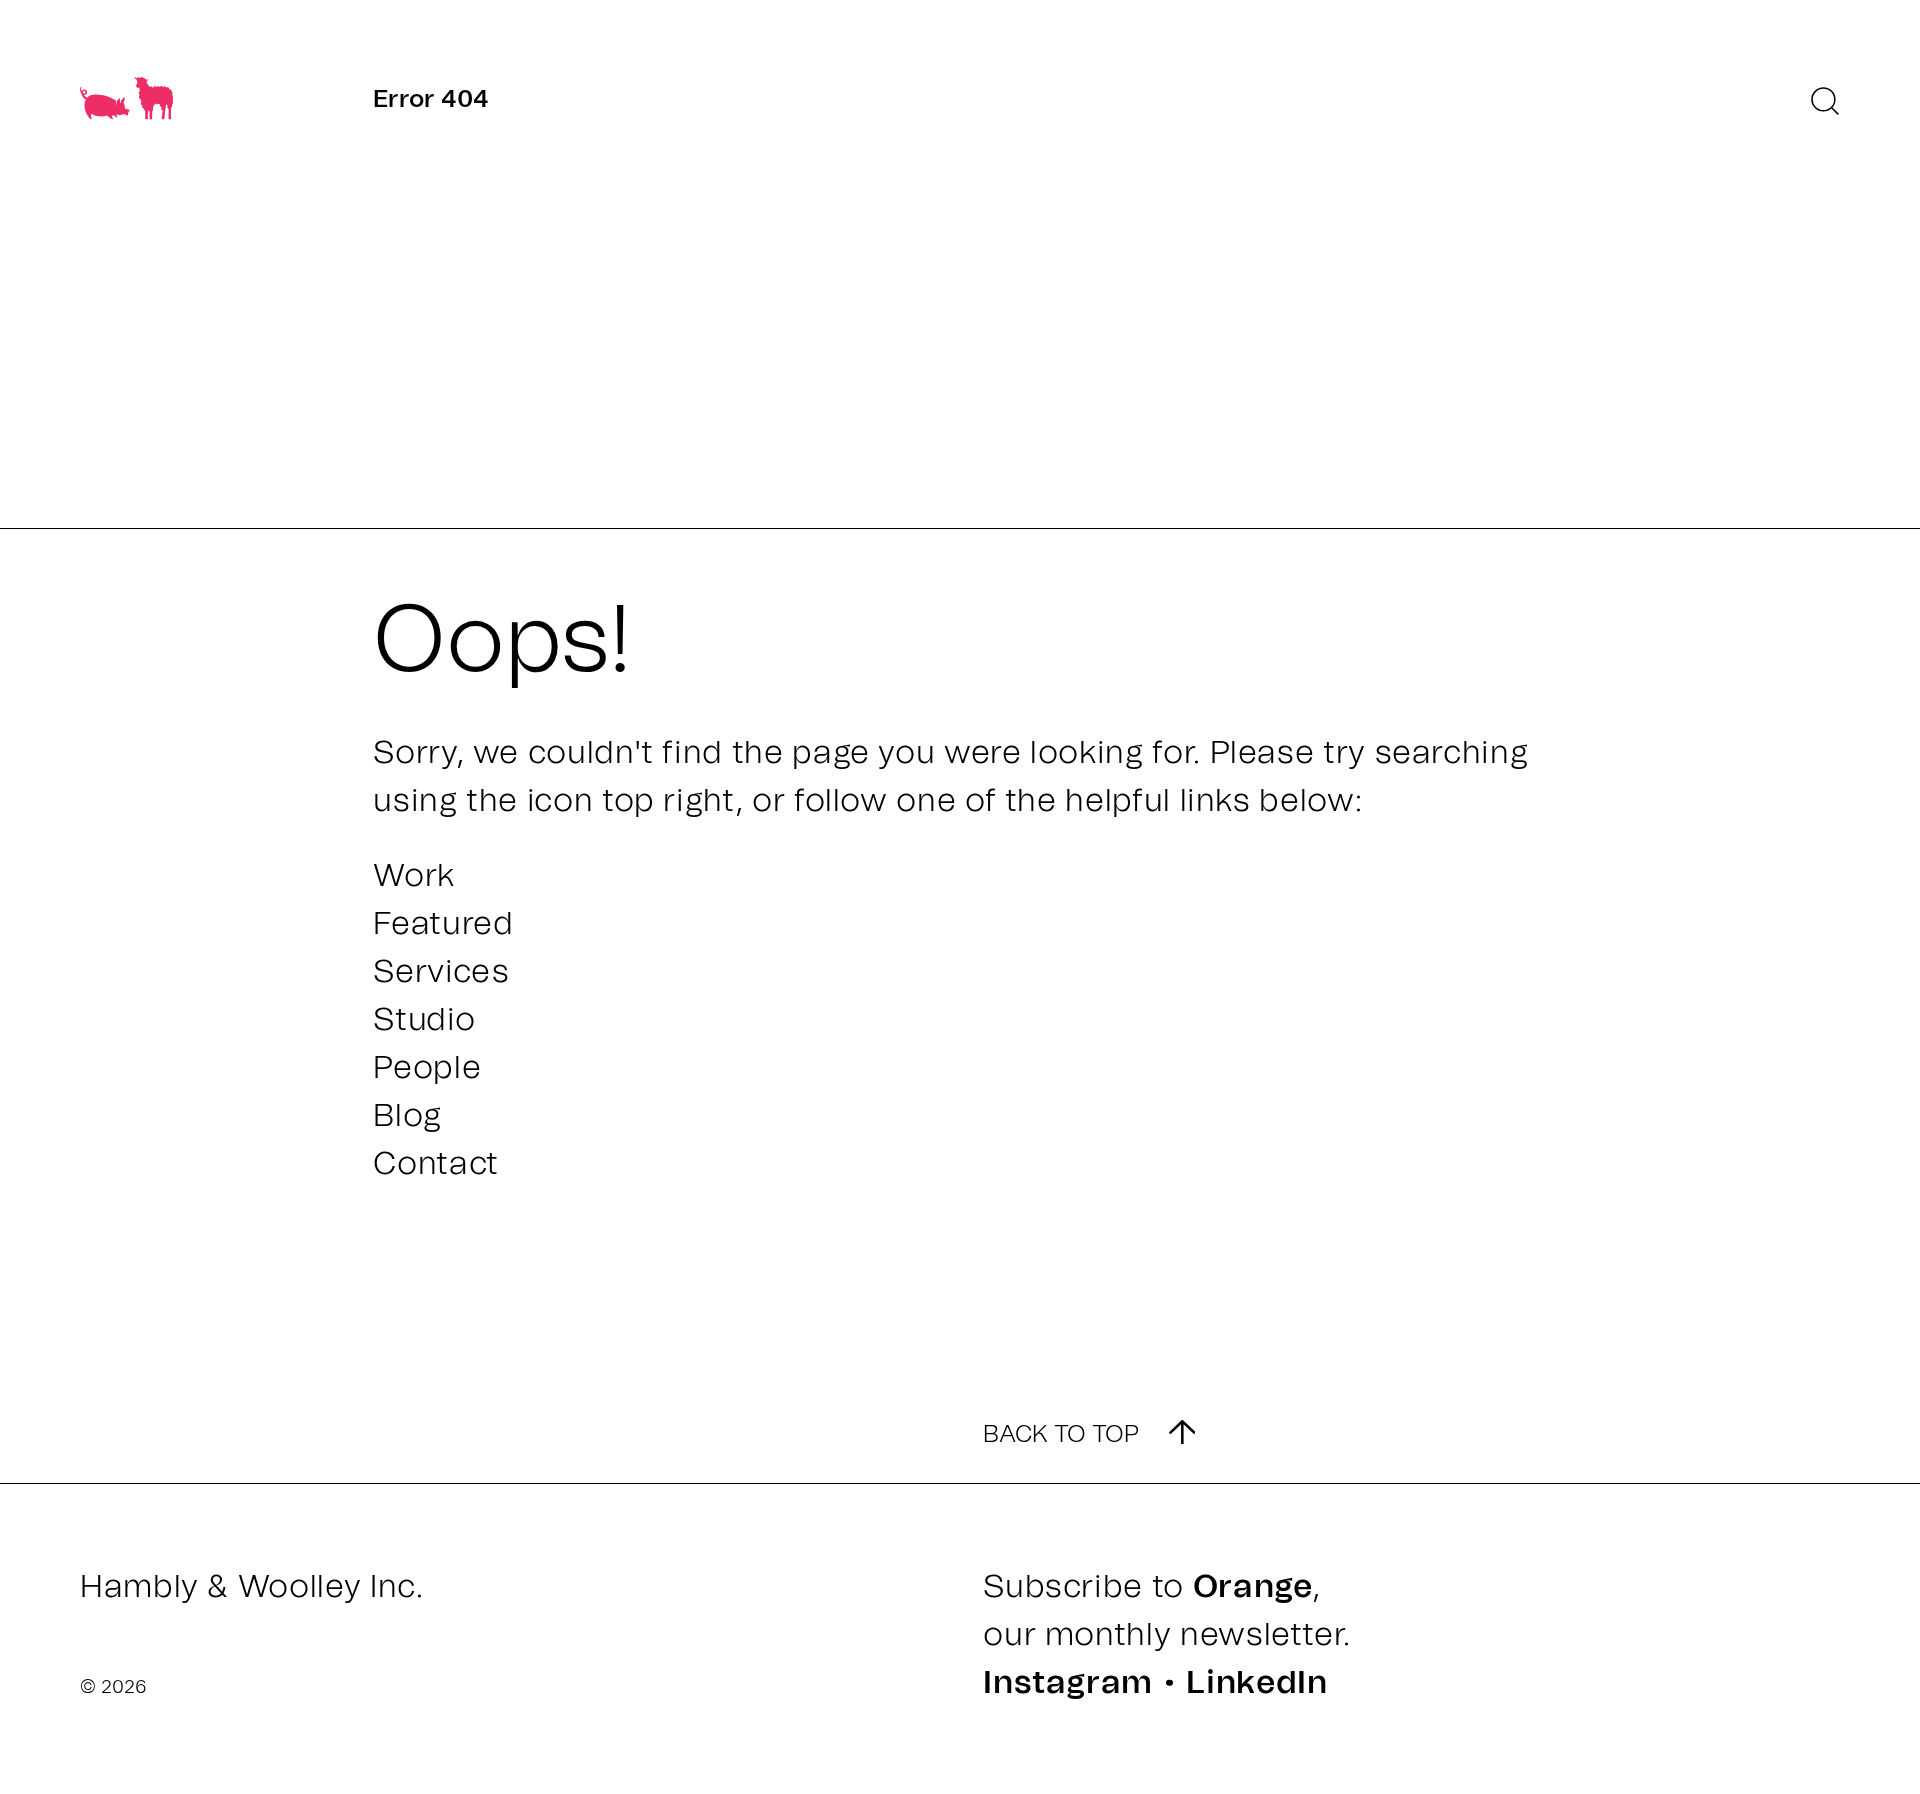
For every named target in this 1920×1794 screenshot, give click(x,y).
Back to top (1061, 1435)
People (427, 1068)
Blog (407, 1116)
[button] (1825, 101)
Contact (435, 1164)
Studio (424, 1020)
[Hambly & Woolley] (126, 105)
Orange (1253, 1587)
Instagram (1068, 1683)
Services (441, 972)
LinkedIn (1256, 1683)
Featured (443, 924)
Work (414, 876)
